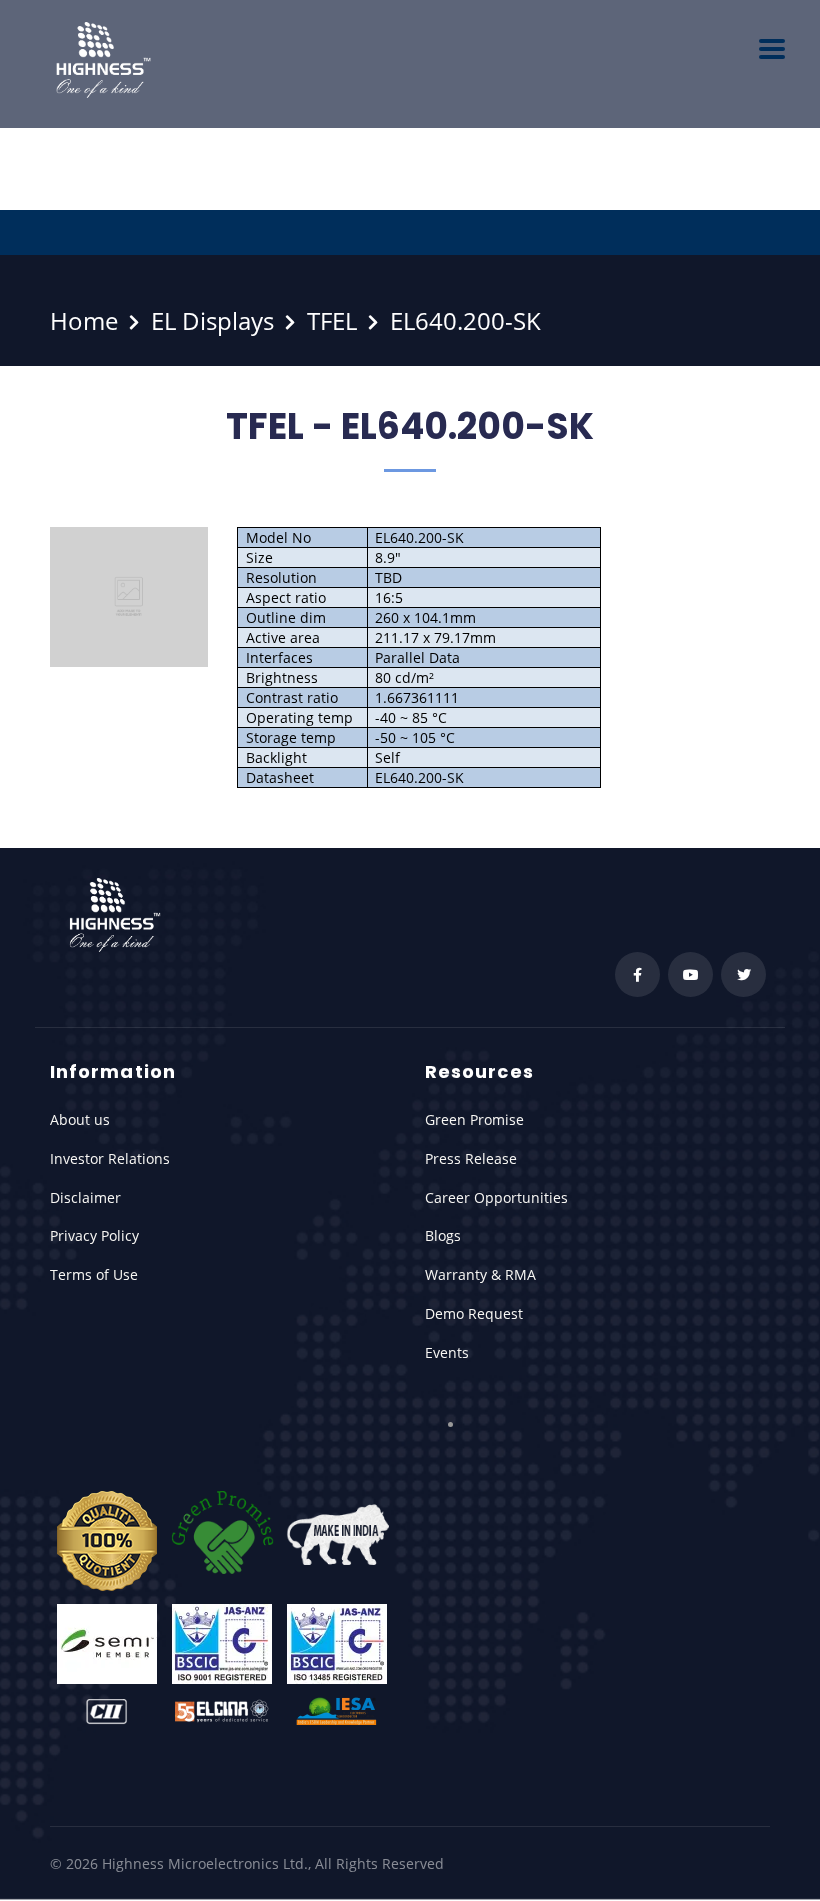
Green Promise (474, 1119)
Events (447, 1352)
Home (84, 320)
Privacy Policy (94, 1235)
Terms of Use (94, 1274)
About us (80, 1119)
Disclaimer (85, 1197)
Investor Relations (110, 1158)
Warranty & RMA (480, 1274)
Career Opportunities (496, 1197)
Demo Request (474, 1313)
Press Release (471, 1158)
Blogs (443, 1235)
